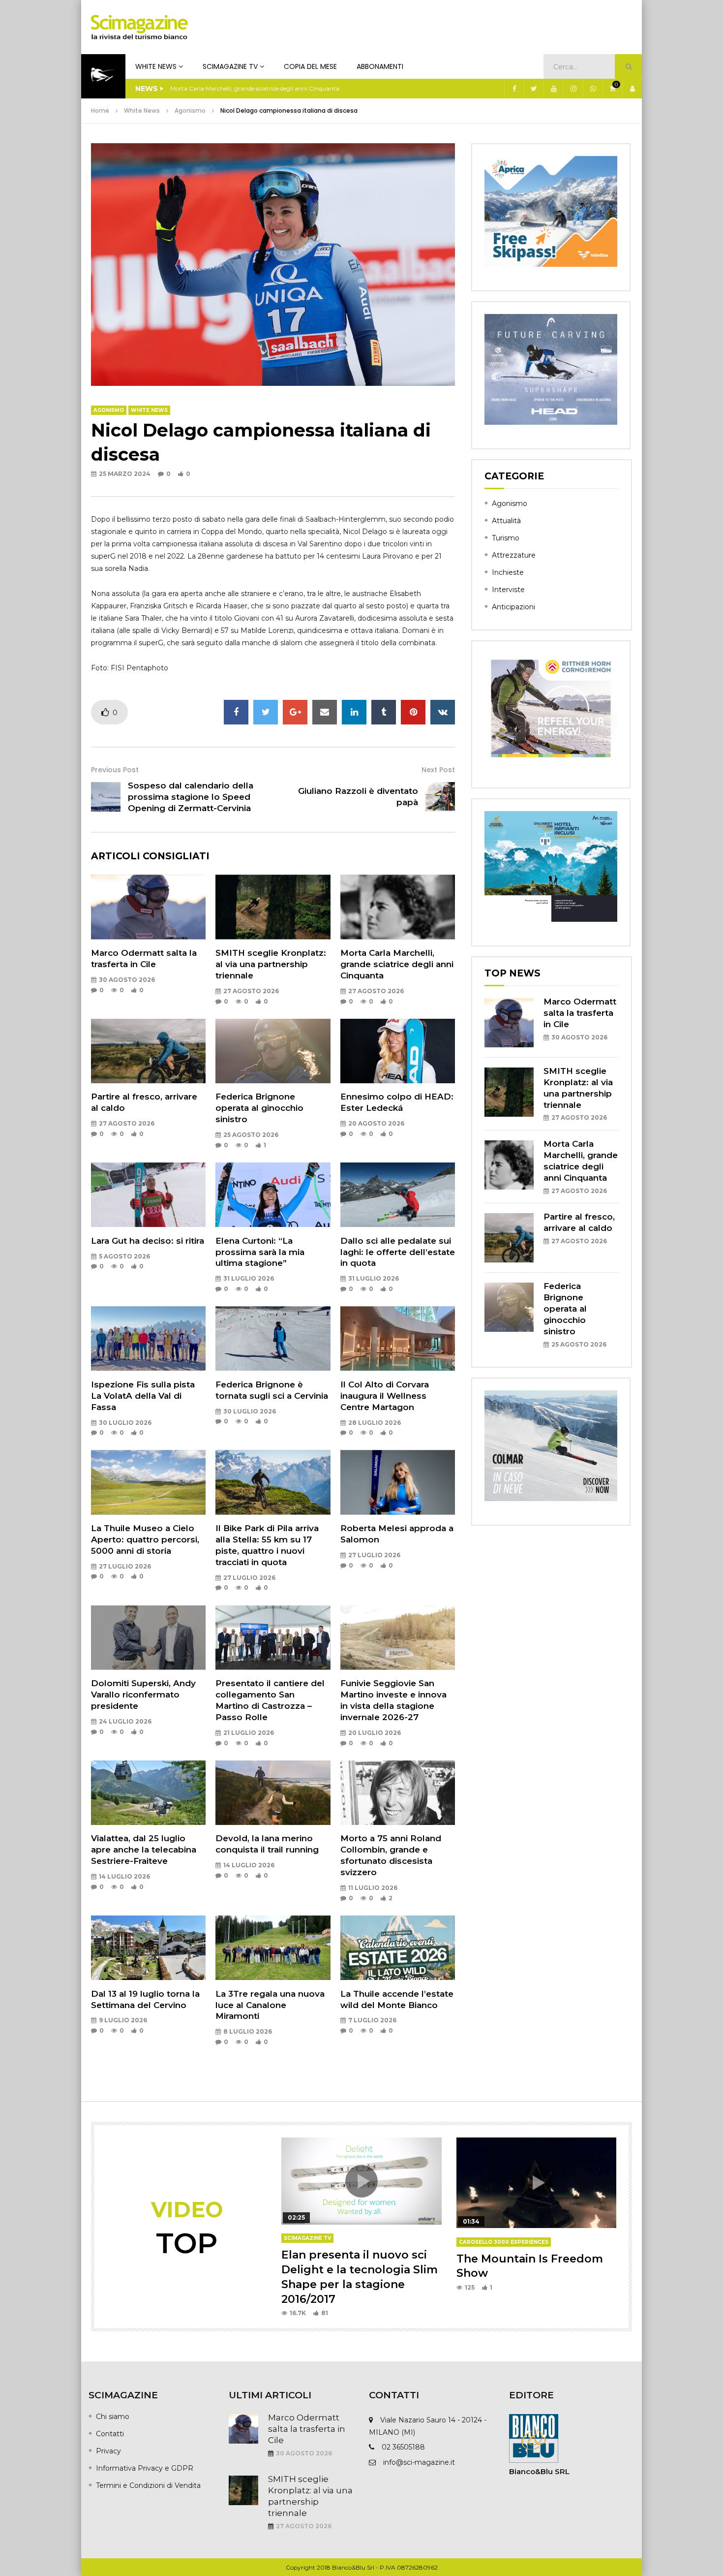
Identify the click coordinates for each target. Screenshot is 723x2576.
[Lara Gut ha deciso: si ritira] (148, 1195)
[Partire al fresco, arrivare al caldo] (148, 1051)
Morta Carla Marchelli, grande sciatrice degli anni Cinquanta (255, 88)
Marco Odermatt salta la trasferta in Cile (580, 1013)
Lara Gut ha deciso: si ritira (148, 1241)
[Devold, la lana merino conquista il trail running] (273, 1793)
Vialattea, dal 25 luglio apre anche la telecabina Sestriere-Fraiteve (144, 1850)
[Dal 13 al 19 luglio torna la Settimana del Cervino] (148, 1948)
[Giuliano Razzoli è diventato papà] (440, 797)
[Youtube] (553, 89)
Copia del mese (310, 66)
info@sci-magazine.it (419, 2462)
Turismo (506, 538)
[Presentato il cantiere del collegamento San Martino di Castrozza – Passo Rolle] (273, 1638)
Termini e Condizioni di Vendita (148, 2485)
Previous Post (115, 770)
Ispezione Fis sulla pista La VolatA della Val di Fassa (143, 1396)
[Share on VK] (443, 712)
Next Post (438, 770)
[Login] (632, 89)
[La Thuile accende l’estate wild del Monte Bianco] (398, 1948)
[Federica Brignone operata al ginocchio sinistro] (273, 1051)
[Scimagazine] (139, 27)
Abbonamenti (380, 66)
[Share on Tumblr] (384, 712)
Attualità (506, 521)
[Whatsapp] (593, 89)
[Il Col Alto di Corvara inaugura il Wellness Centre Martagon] (398, 1338)
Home (100, 110)
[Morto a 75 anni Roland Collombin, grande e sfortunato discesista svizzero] (398, 1793)
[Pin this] (413, 712)
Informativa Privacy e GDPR (145, 2468)
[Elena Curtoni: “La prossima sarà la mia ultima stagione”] (273, 1195)
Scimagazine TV (230, 66)
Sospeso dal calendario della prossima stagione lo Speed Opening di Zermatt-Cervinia (191, 797)
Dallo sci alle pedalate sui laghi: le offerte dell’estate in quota (398, 1252)
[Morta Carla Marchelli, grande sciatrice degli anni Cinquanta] (398, 907)
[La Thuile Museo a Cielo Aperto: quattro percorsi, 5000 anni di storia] (148, 1482)
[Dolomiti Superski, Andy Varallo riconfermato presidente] (148, 1638)
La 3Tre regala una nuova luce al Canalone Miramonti (270, 2005)
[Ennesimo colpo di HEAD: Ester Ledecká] (398, 1051)
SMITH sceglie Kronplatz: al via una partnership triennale (271, 964)
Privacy (108, 2451)
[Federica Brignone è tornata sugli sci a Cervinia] (273, 1338)
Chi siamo (113, 2417)
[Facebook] (514, 89)
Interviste (508, 590)
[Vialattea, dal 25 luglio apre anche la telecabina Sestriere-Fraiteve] (148, 1793)
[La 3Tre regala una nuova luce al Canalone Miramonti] (273, 1948)
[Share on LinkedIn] (354, 712)
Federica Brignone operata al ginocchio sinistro (259, 1108)
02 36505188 (403, 2447)
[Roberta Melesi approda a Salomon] (398, 1482)
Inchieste (508, 572)
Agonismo (190, 110)
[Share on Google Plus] (295, 712)
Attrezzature (514, 555)
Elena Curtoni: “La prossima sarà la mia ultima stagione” (260, 1252)
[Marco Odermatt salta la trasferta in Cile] (148, 907)
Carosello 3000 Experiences (504, 2242)
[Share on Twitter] (266, 712)
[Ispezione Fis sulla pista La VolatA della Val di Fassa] (148, 1338)
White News (156, 66)
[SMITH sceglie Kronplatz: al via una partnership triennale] (273, 907)
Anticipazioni (513, 607)
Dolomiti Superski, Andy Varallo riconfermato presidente (143, 1695)
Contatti (110, 2434)
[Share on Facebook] (236, 712)
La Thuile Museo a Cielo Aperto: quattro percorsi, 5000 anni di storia (145, 1539)
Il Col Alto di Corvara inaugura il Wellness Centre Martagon (385, 1396)
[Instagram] (573, 89)
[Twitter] (534, 89)
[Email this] (325, 712)
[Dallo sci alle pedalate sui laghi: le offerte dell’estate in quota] (398, 1195)
